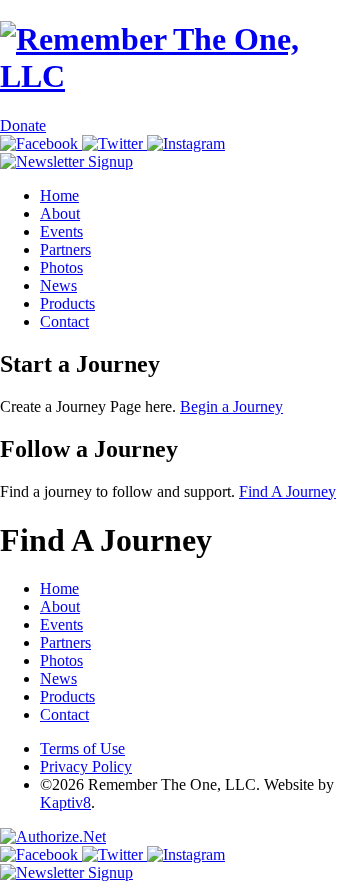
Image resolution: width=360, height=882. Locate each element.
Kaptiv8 (65, 802)
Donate (23, 125)
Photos (61, 267)
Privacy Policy (86, 766)
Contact (64, 321)
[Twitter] (114, 143)
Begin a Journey (231, 406)
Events (61, 231)
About (60, 213)
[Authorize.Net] (53, 836)
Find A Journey (287, 491)
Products (67, 303)
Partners (65, 249)
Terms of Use (82, 748)
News (58, 285)
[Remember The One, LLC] (180, 76)
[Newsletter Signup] (66, 161)
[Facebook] (41, 143)
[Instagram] (186, 143)
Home (59, 195)
